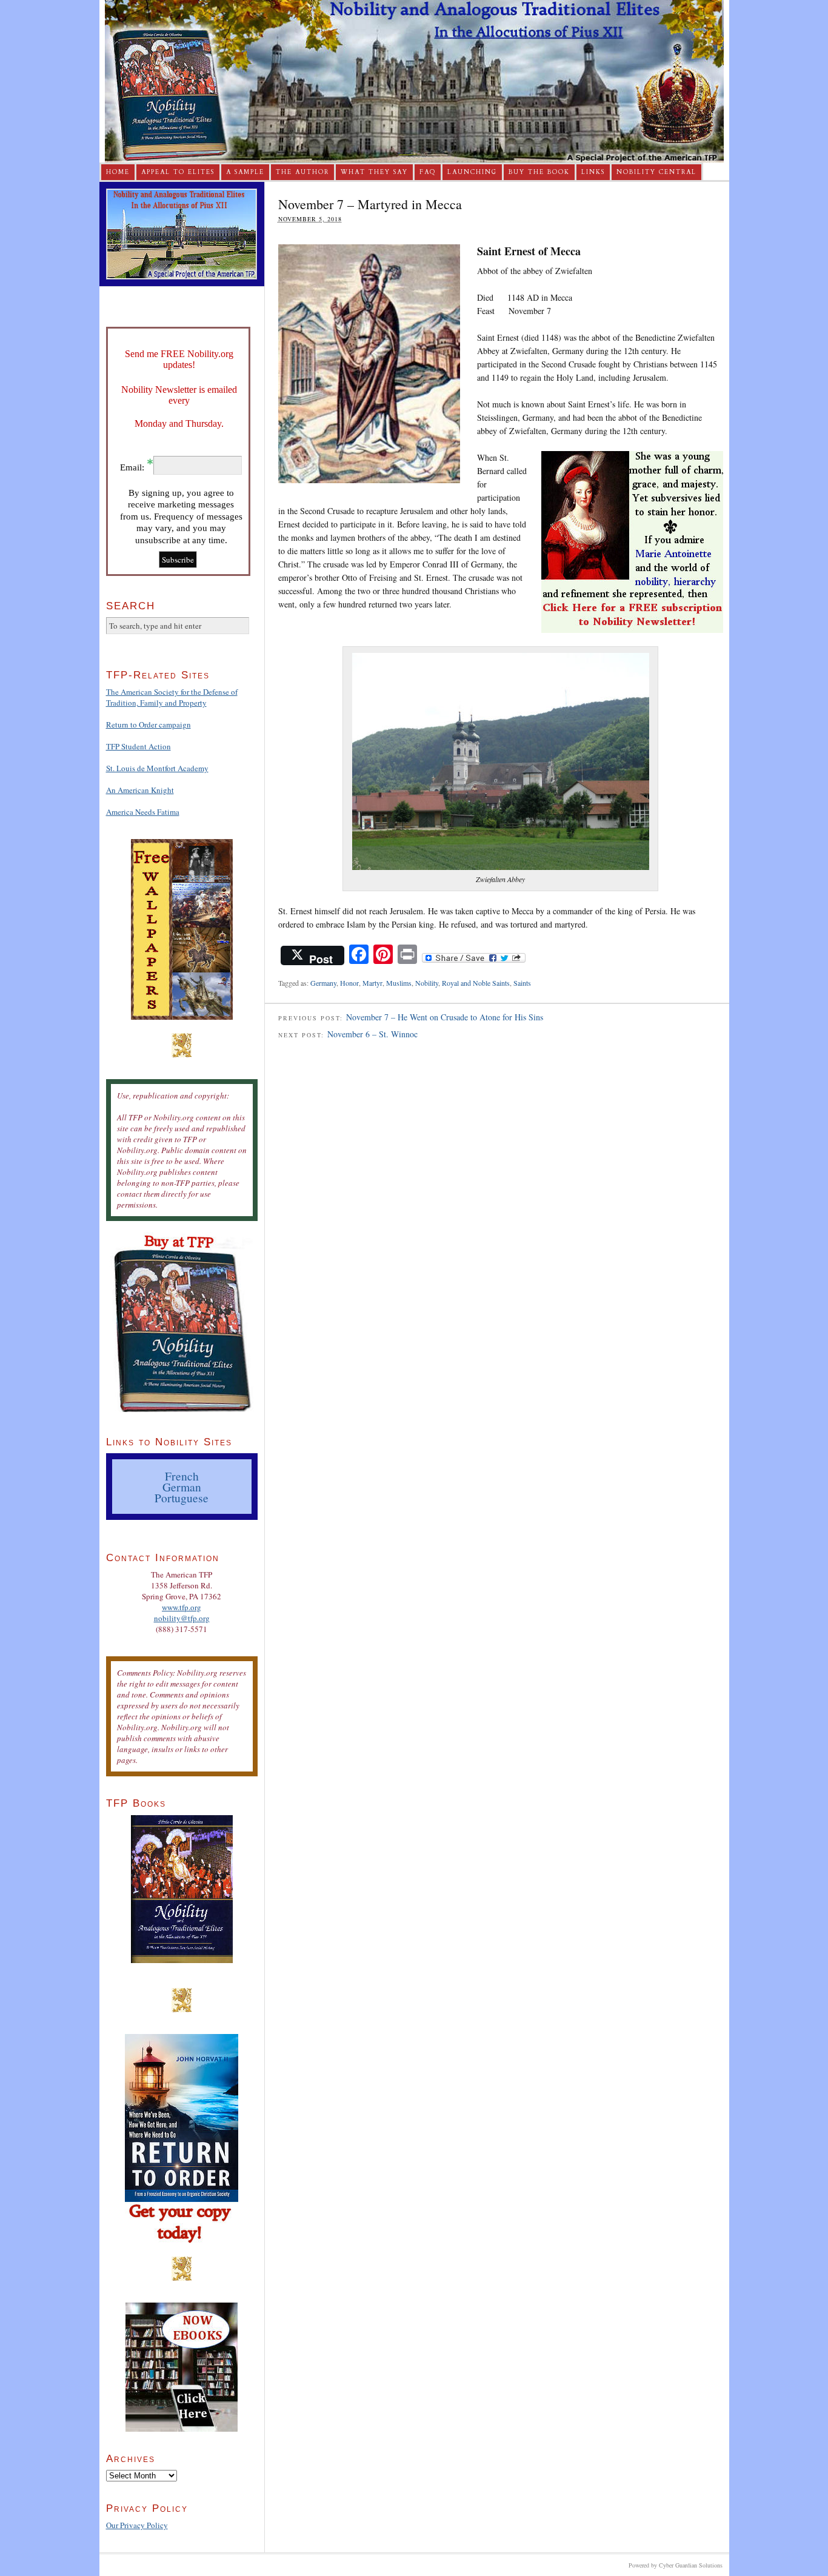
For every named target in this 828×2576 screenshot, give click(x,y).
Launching (472, 172)
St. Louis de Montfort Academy (157, 768)
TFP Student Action (139, 746)
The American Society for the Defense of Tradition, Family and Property (172, 697)
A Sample (245, 172)
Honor (349, 983)
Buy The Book (539, 172)
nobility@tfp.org (182, 1618)
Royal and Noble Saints (476, 983)
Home (118, 172)
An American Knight (140, 790)
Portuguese (182, 1497)
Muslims (399, 983)
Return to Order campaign (149, 724)
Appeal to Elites (178, 172)
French (182, 1476)
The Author (302, 172)
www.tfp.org (182, 1607)
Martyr (372, 983)
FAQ (428, 172)
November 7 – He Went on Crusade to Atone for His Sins (445, 1017)
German (182, 1487)
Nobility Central (656, 172)
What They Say (374, 172)
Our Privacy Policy (137, 2525)
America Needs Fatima (143, 812)
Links (593, 172)
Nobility (427, 983)
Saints (522, 983)
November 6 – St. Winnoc (372, 1034)
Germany (323, 983)
